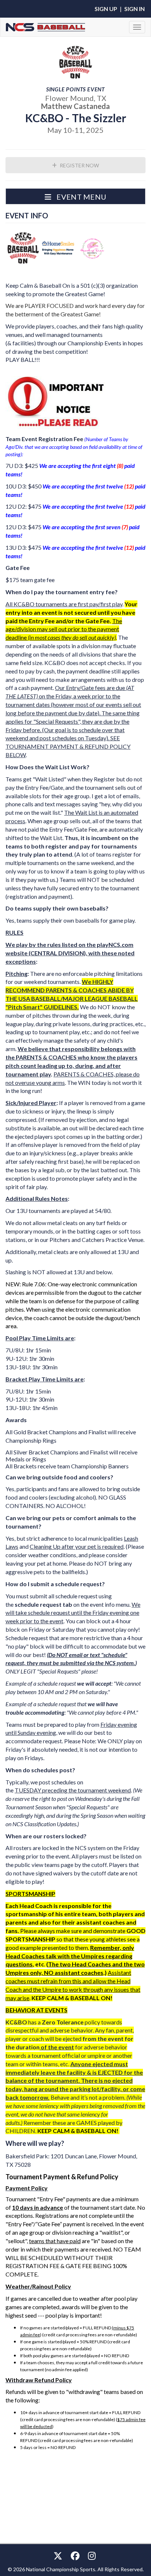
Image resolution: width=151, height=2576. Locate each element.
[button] (75, 196)
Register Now (79, 165)
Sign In (135, 9)
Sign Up (106, 9)
